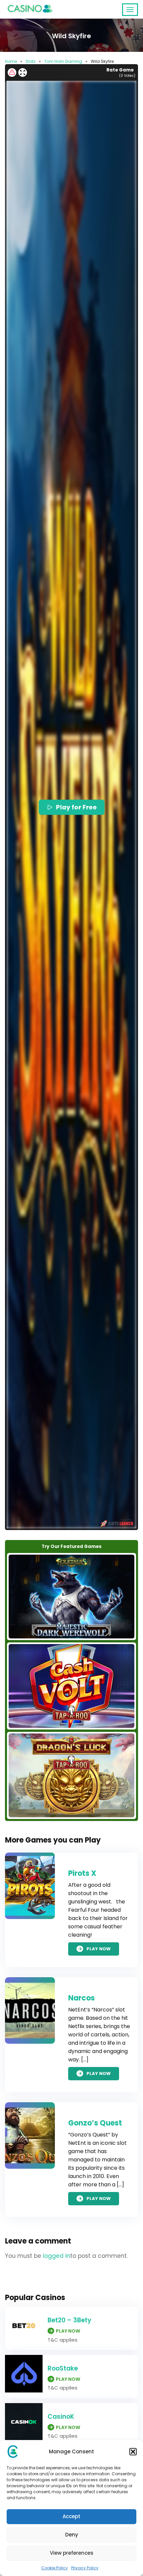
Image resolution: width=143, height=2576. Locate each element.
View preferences (72, 2553)
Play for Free (76, 807)
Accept (71, 2516)
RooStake (63, 2368)
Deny (72, 2535)
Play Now (99, 1949)
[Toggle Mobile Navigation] (130, 10)
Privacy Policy (85, 2568)
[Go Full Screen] (23, 72)
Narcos (81, 1998)
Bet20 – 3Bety (70, 2320)
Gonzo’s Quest (95, 2123)
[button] (133, 2452)
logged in (57, 2256)
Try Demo (71, 1596)
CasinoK (61, 2417)
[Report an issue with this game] (12, 72)
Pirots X (82, 1873)
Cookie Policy (55, 2568)
